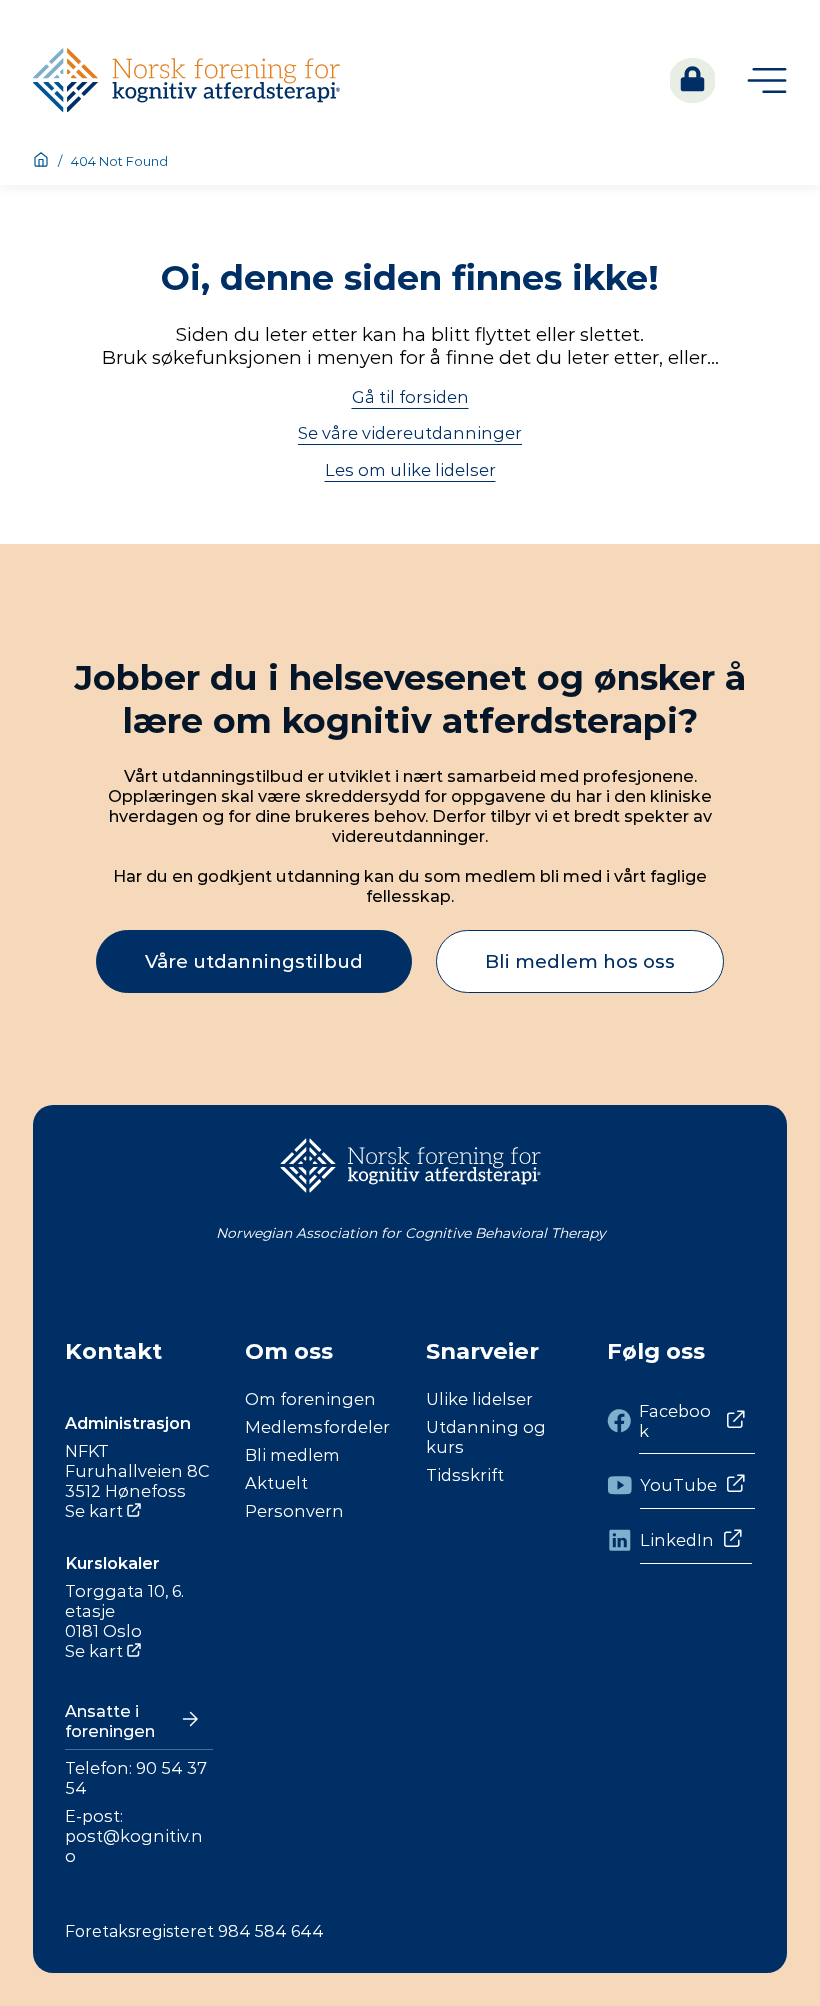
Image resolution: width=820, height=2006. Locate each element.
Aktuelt (276, 1483)
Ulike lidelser (479, 1399)
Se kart (94, 1511)
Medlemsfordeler (317, 1427)
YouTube (678, 1485)
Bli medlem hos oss (580, 961)
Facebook (675, 1421)
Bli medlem (292, 1455)
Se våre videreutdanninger (410, 433)
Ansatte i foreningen (110, 1721)
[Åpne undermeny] (767, 80)
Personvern (294, 1511)
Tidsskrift (465, 1475)
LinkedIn (677, 1540)
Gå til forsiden (410, 397)
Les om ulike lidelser (410, 470)
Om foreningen (310, 1399)
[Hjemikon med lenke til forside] (41, 161)
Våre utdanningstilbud (254, 961)
